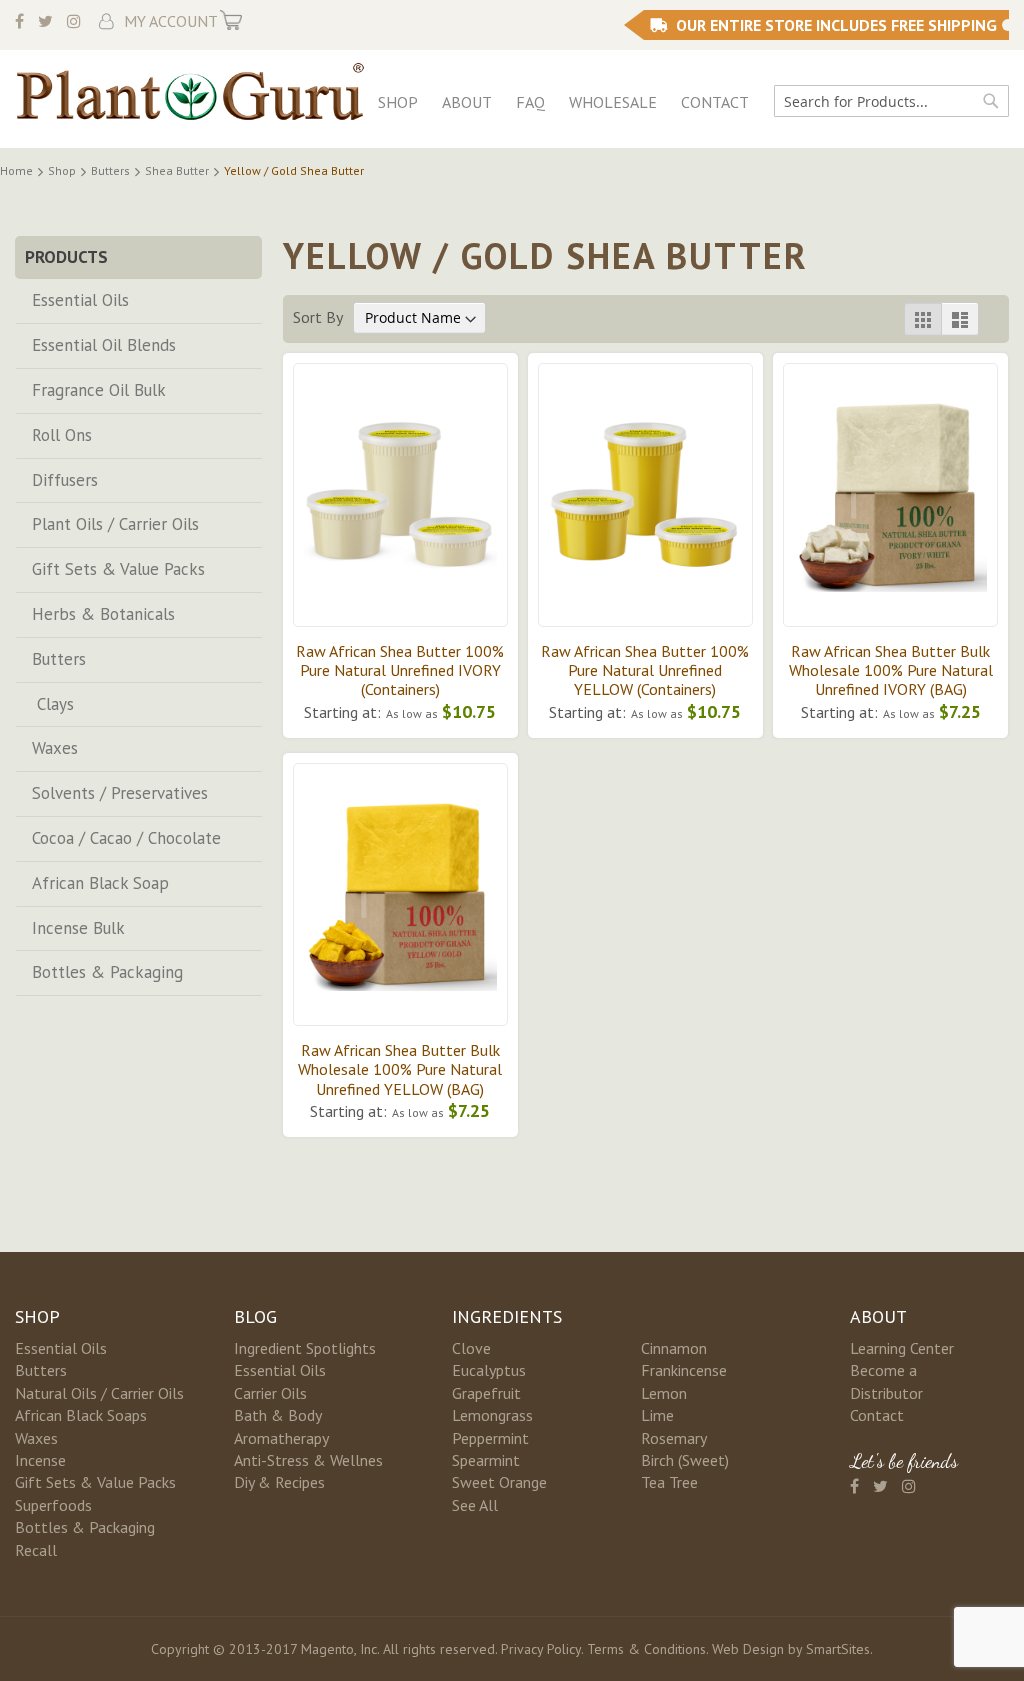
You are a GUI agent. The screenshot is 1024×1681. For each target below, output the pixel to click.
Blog (255, 1316)
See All (475, 1505)
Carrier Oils (270, 1393)
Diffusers (65, 480)
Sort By (317, 317)
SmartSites (838, 1649)
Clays (53, 704)
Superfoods (53, 1505)
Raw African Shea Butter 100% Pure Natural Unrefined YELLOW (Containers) (645, 670)
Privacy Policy (541, 1649)
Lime (657, 1415)
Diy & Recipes (279, 1482)
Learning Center (902, 1348)
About (467, 102)
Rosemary (674, 1438)
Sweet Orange (499, 1482)
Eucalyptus (489, 1370)
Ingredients (507, 1316)
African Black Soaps (81, 1415)
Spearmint (486, 1460)
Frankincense (684, 1370)
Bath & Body (278, 1415)
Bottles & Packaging (107, 972)
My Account (171, 21)
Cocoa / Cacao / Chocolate (126, 838)
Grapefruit (486, 1393)
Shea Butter (178, 170)
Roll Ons (62, 435)
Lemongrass (492, 1415)
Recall (36, 1550)
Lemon (664, 1393)
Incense (40, 1460)
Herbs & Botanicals (103, 614)
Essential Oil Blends (104, 345)
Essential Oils (80, 300)
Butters (112, 170)
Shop (398, 102)
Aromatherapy (281, 1438)
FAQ (530, 102)
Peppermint (490, 1438)
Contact (715, 102)
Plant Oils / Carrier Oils (115, 524)
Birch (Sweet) (685, 1460)
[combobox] (891, 101)
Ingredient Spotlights (305, 1348)
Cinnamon (674, 1348)
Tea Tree (669, 1482)
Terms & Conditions (646, 1649)
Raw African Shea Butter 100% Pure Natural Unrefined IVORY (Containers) (400, 670)
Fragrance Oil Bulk (99, 390)
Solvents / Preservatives (120, 793)
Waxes (55, 748)
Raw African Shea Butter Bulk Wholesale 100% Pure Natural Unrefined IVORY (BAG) (891, 670)
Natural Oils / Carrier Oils (99, 1393)
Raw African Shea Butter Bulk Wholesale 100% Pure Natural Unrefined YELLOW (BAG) (400, 1069)
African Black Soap (100, 883)
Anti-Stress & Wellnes (308, 1460)
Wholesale (613, 102)
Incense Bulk (78, 928)
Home (18, 170)
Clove (471, 1348)
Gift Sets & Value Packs (118, 569)
